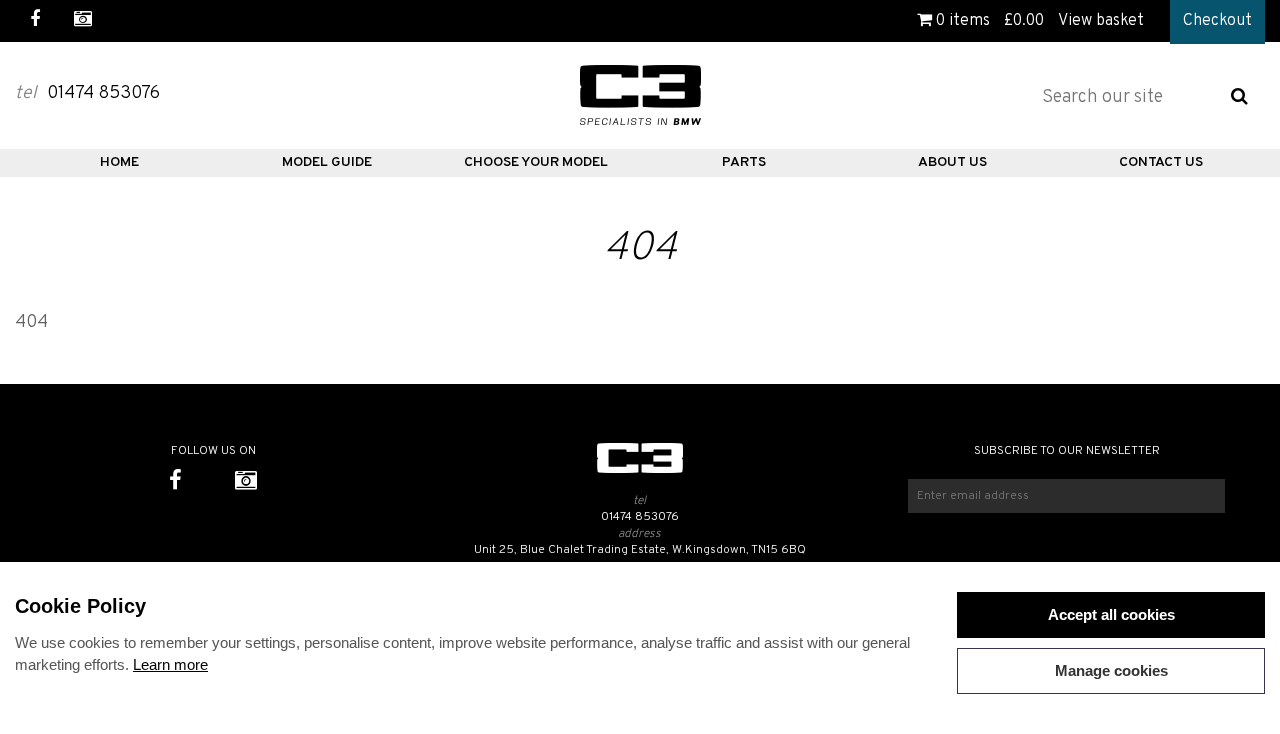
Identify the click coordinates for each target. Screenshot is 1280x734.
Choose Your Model (536, 162)
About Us (952, 162)
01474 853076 (640, 517)
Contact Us (1161, 162)
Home (119, 162)
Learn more (170, 664)
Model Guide (327, 162)
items (963, 21)
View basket (1101, 21)
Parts (744, 162)
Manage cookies (1111, 670)
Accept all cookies (1111, 614)
